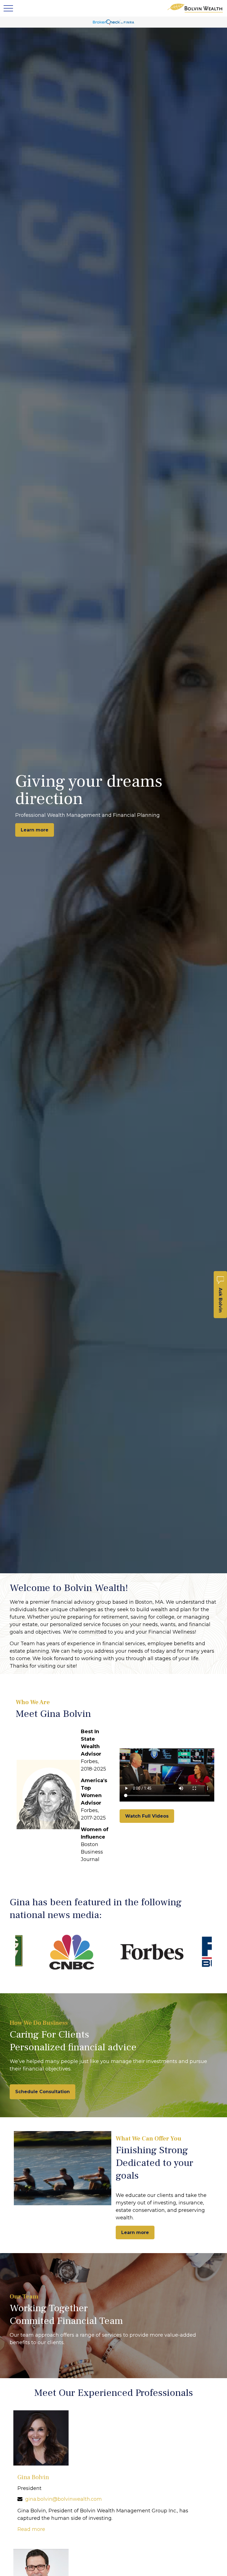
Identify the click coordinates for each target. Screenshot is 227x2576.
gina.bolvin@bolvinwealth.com (64, 2499)
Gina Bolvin (33, 2477)
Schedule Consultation (42, 2092)
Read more (31, 2529)
